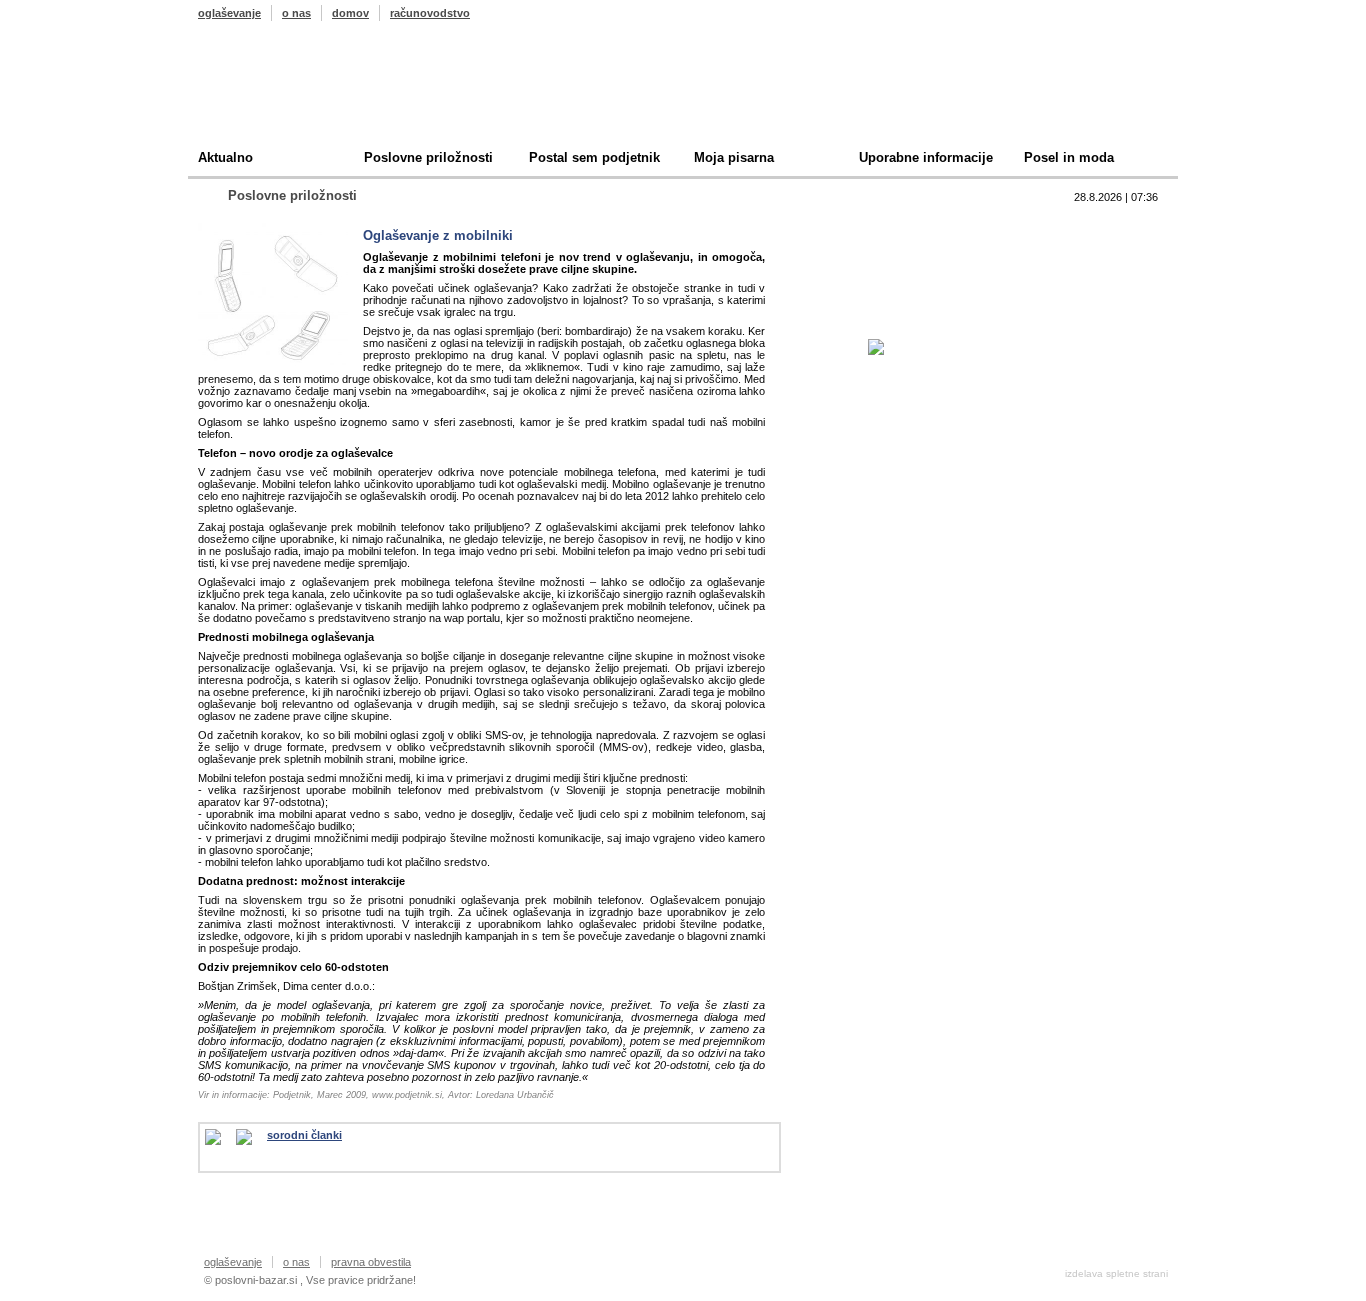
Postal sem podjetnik (594, 157)
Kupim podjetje (882, 287)
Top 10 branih (877, 225)
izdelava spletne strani (1116, 1273)
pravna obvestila (371, 1262)
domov (350, 13)
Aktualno (225, 157)
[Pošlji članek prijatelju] (220, 1137)
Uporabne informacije (926, 157)
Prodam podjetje (886, 256)
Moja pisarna (734, 157)
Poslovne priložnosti (428, 157)
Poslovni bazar (315, 93)
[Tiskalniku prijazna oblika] (251, 1137)
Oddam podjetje (884, 318)
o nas (296, 13)
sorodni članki (304, 1135)
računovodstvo (430, 13)
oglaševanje (229, 13)
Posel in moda (1069, 157)
